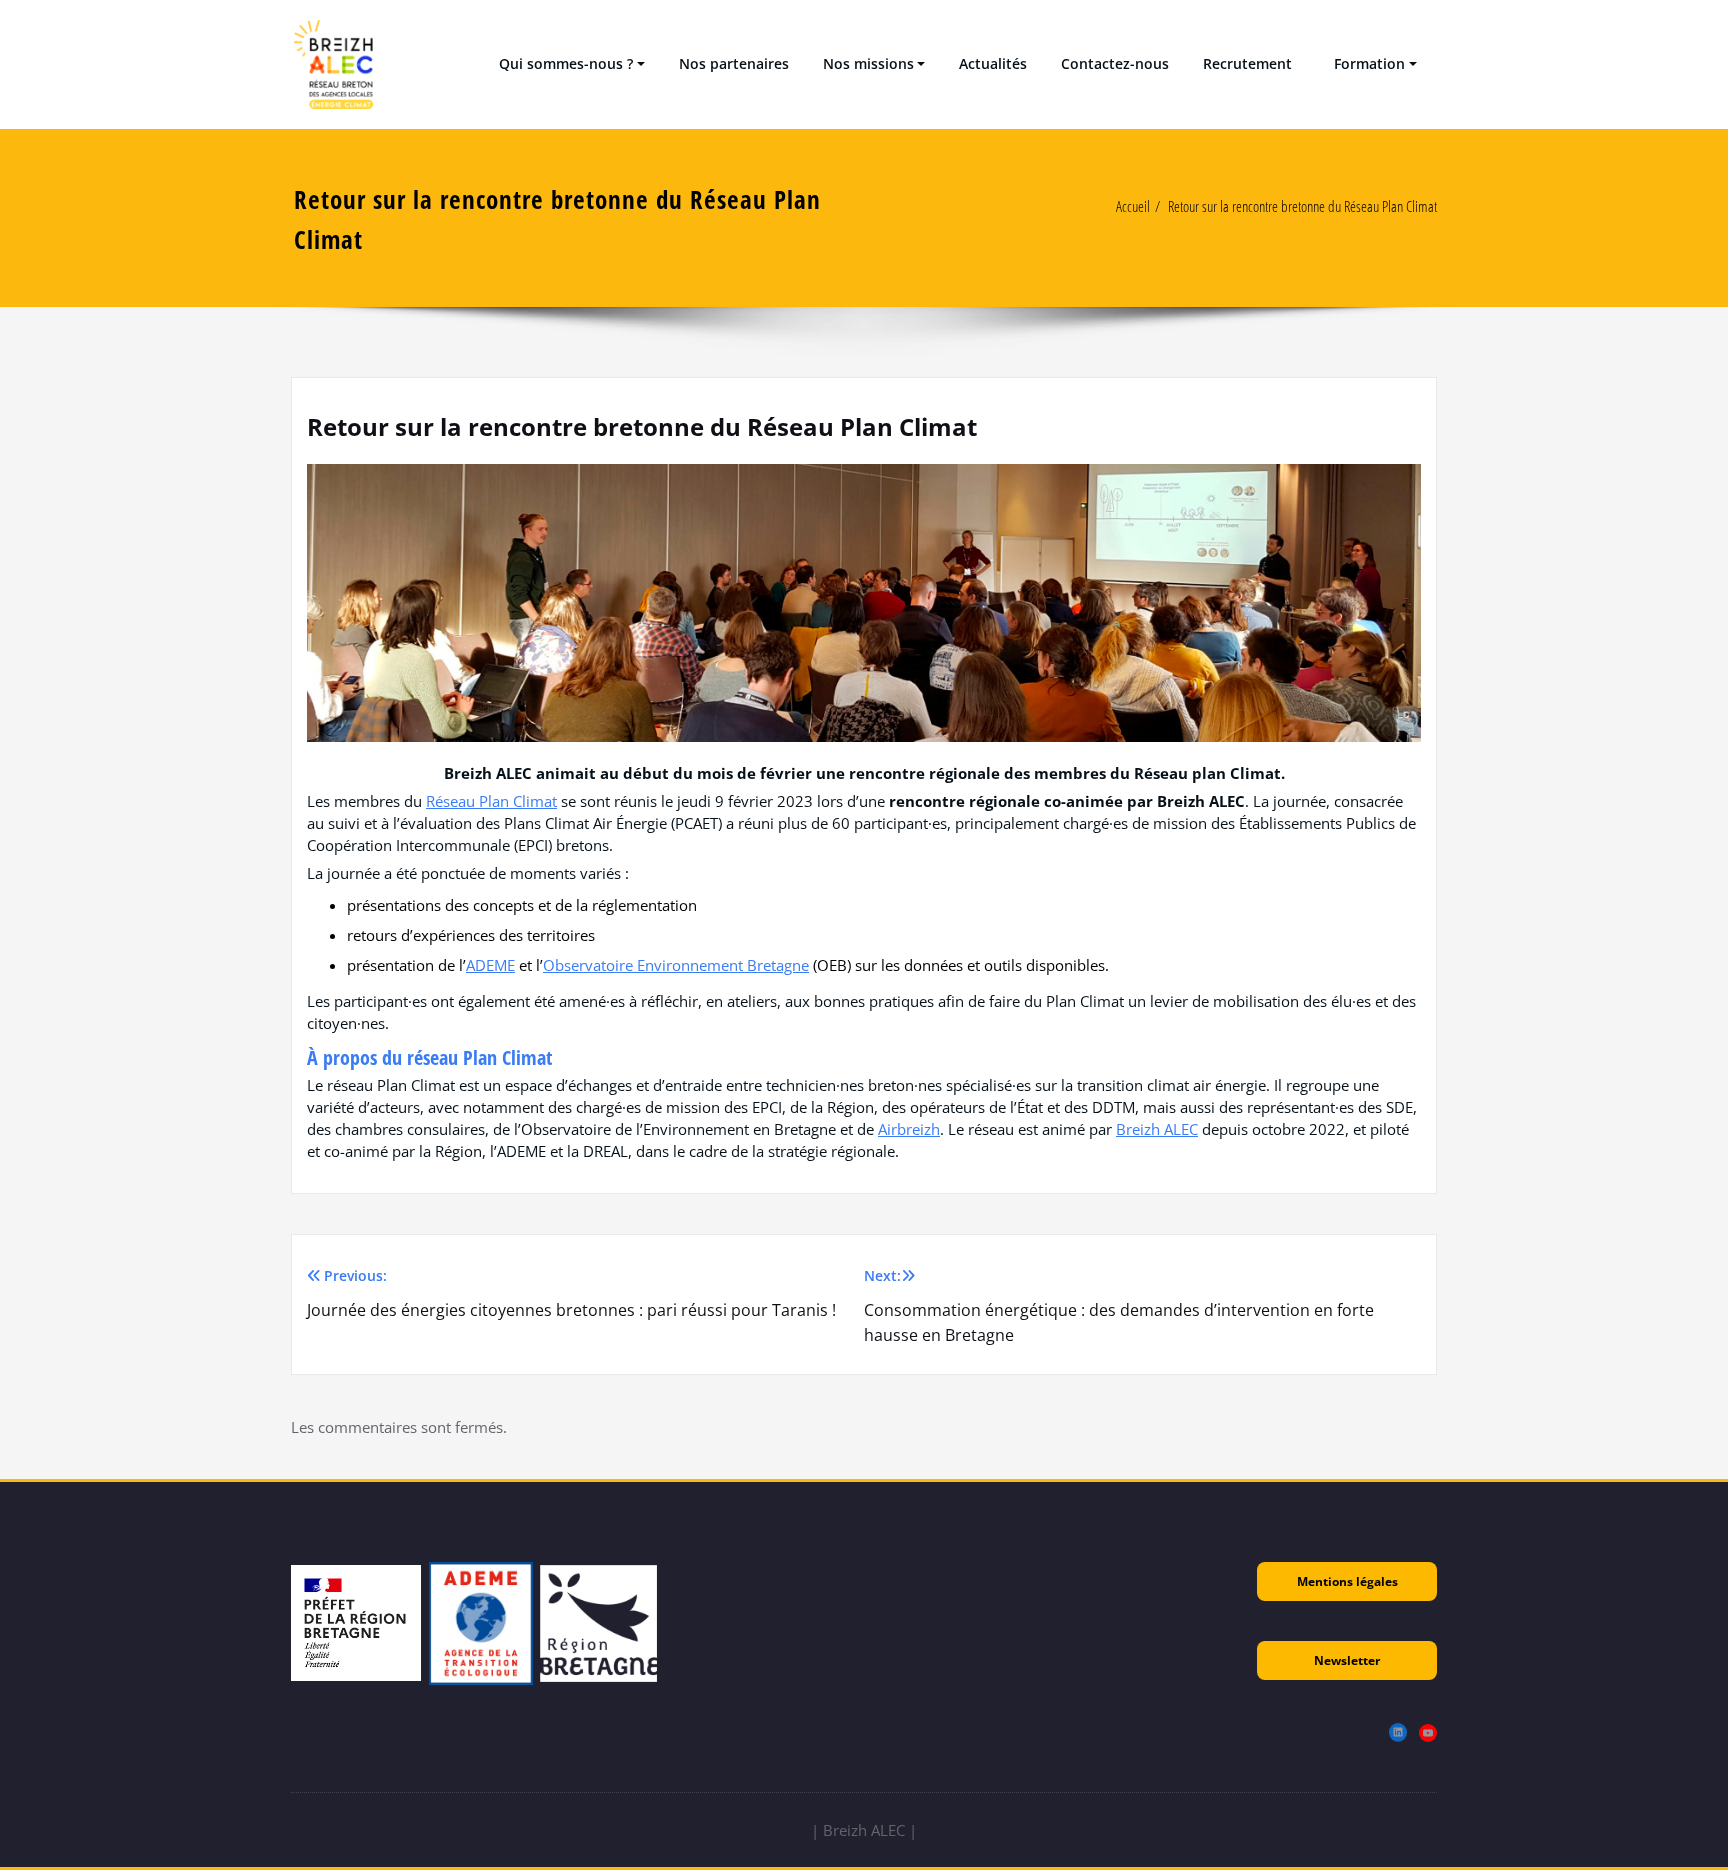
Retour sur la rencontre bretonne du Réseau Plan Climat (1302, 206)
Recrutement (1247, 63)
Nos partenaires (734, 63)
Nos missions (868, 63)
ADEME (490, 965)
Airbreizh (909, 1129)
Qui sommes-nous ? (566, 63)
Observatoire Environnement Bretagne (676, 965)
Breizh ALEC (1157, 1129)
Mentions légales (1347, 1581)
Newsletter (1347, 1660)
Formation (1365, 63)
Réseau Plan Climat (491, 801)
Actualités (993, 63)
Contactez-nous (1115, 63)
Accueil (1133, 206)
